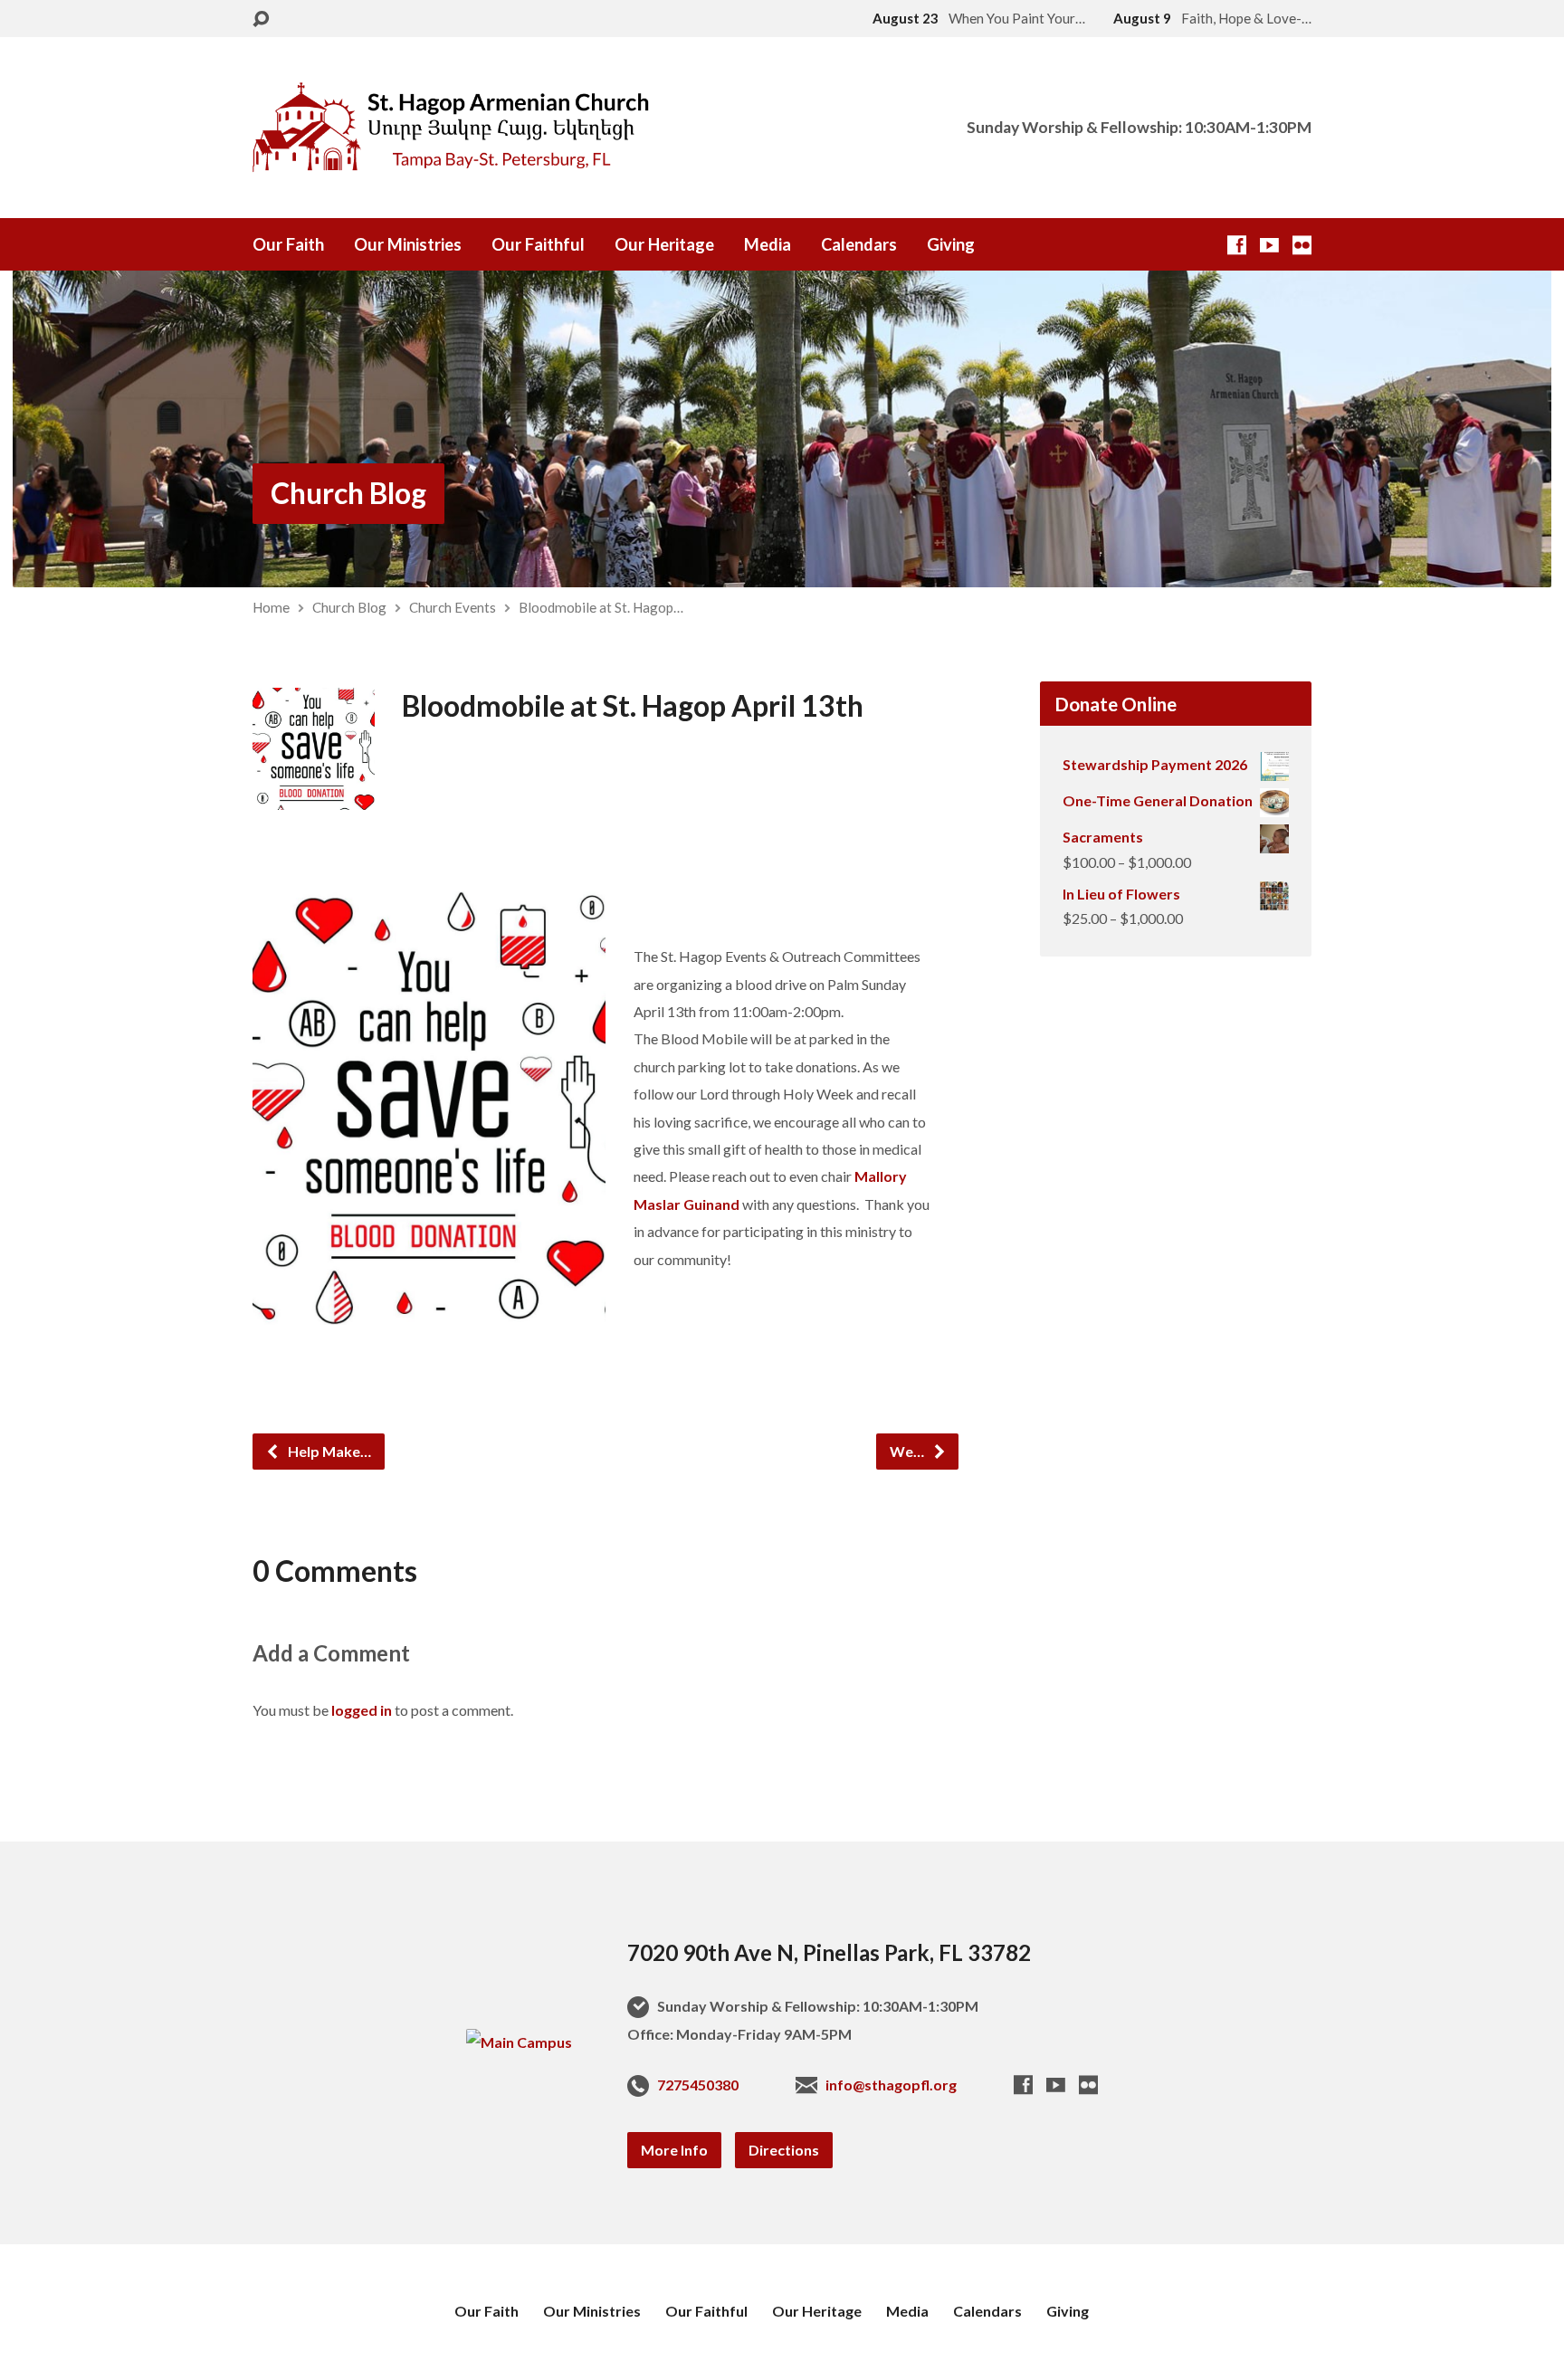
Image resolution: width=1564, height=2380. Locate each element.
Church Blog (348, 493)
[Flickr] (1302, 245)
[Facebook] (1237, 245)
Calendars (859, 244)
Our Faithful (538, 244)
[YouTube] (1269, 245)
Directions (784, 2150)
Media (768, 244)
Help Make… (328, 1451)
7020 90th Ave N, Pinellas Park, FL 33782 (829, 1952)
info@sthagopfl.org (891, 2085)
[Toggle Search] (261, 19)
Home (271, 607)
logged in (362, 1710)
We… (908, 1451)
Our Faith (288, 244)
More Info (674, 2150)
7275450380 (698, 2085)
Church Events (453, 607)
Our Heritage (664, 244)
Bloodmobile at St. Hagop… (601, 607)
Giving (951, 244)
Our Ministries (408, 244)
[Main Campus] (519, 2042)
